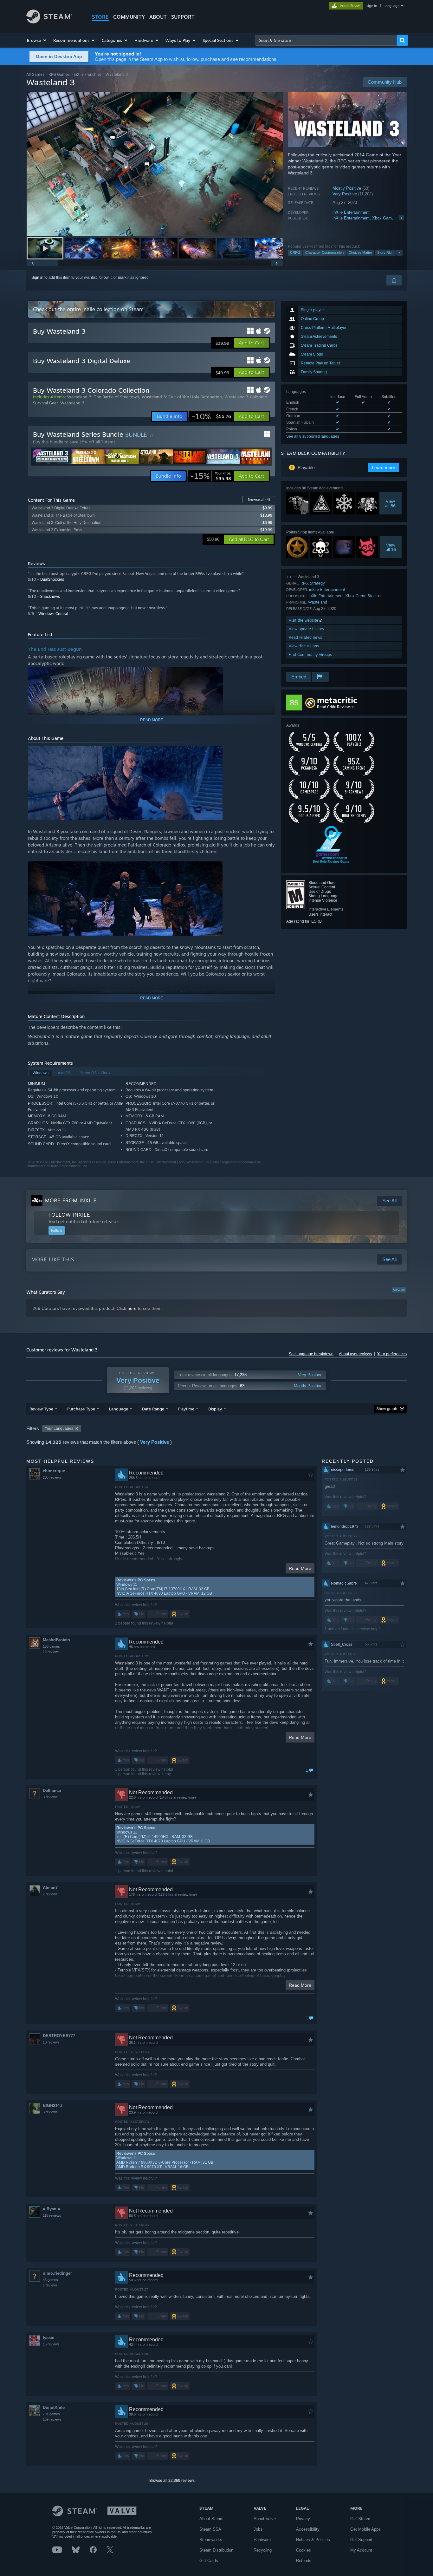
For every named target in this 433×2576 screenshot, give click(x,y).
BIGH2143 (52, 2105)
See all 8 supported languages (313, 436)
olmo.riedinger (57, 2273)
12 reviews (51, 1652)
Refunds (304, 2561)
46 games (50, 2280)
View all (399, 1290)
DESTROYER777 (59, 2036)
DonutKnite (54, 2407)
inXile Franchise (88, 74)
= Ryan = (52, 2209)
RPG (304, 583)
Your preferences (392, 1354)
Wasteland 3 (72, 403)
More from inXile (71, 1200)
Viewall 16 (391, 547)
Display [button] (215, 1409)
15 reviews (51, 2344)
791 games (51, 2414)
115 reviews (52, 2215)
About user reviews (355, 1354)
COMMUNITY (129, 17)
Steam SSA (210, 2529)
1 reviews (50, 2285)
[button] (37, 40)
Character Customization (324, 252)
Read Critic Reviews (334, 707)
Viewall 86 (391, 503)
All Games (35, 74)
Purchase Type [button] (81, 1409)
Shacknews (50, 596)
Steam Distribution (216, 2550)
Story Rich (385, 252)
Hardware (262, 2540)
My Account (361, 2550)
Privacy (303, 2519)
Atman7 (50, 1888)
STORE (100, 17)
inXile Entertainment (351, 212)
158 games (51, 1646)
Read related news (305, 637)
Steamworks (211, 2540)
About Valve (265, 2519)
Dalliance (52, 1791)
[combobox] (326, 40)
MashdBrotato (56, 1640)
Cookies (304, 2550)
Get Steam (360, 2519)
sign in (372, 6)
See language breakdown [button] (311, 1354)
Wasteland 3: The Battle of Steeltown (103, 397)
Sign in (37, 278)
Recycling (263, 2550)
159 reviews (52, 2419)
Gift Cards (209, 2561)
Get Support (361, 2540)
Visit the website (304, 620)
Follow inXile (69, 1215)
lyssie (48, 2338)
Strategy (317, 583)
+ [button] (399, 252)
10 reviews (51, 2042)
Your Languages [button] (59, 1429)
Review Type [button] (41, 1409)
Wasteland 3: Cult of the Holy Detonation (182, 397)
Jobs (258, 2529)
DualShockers (52, 579)
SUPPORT (183, 17)
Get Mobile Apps (365, 2529)
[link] (211, 416)
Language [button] (119, 1409)
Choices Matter (360, 252)
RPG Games (59, 74)
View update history (307, 629)
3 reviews (50, 1797)
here (132, 1308)
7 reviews (50, 1894)
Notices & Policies (313, 2540)
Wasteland (318, 602)
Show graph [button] (387, 1409)
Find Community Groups (310, 654)
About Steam (211, 2519)
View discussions (304, 646)
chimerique (54, 1471)
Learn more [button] (384, 467)
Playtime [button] (186, 1409)
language (392, 6)
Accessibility (308, 2529)
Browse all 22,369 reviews (172, 2481)
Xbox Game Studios (391, 218)
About (158, 17)
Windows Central (53, 614)
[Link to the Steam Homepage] (49, 22)
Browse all (259, 500)
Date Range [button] (153, 1409)
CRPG (295, 252)
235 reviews (52, 1477)
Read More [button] (300, 1568)
